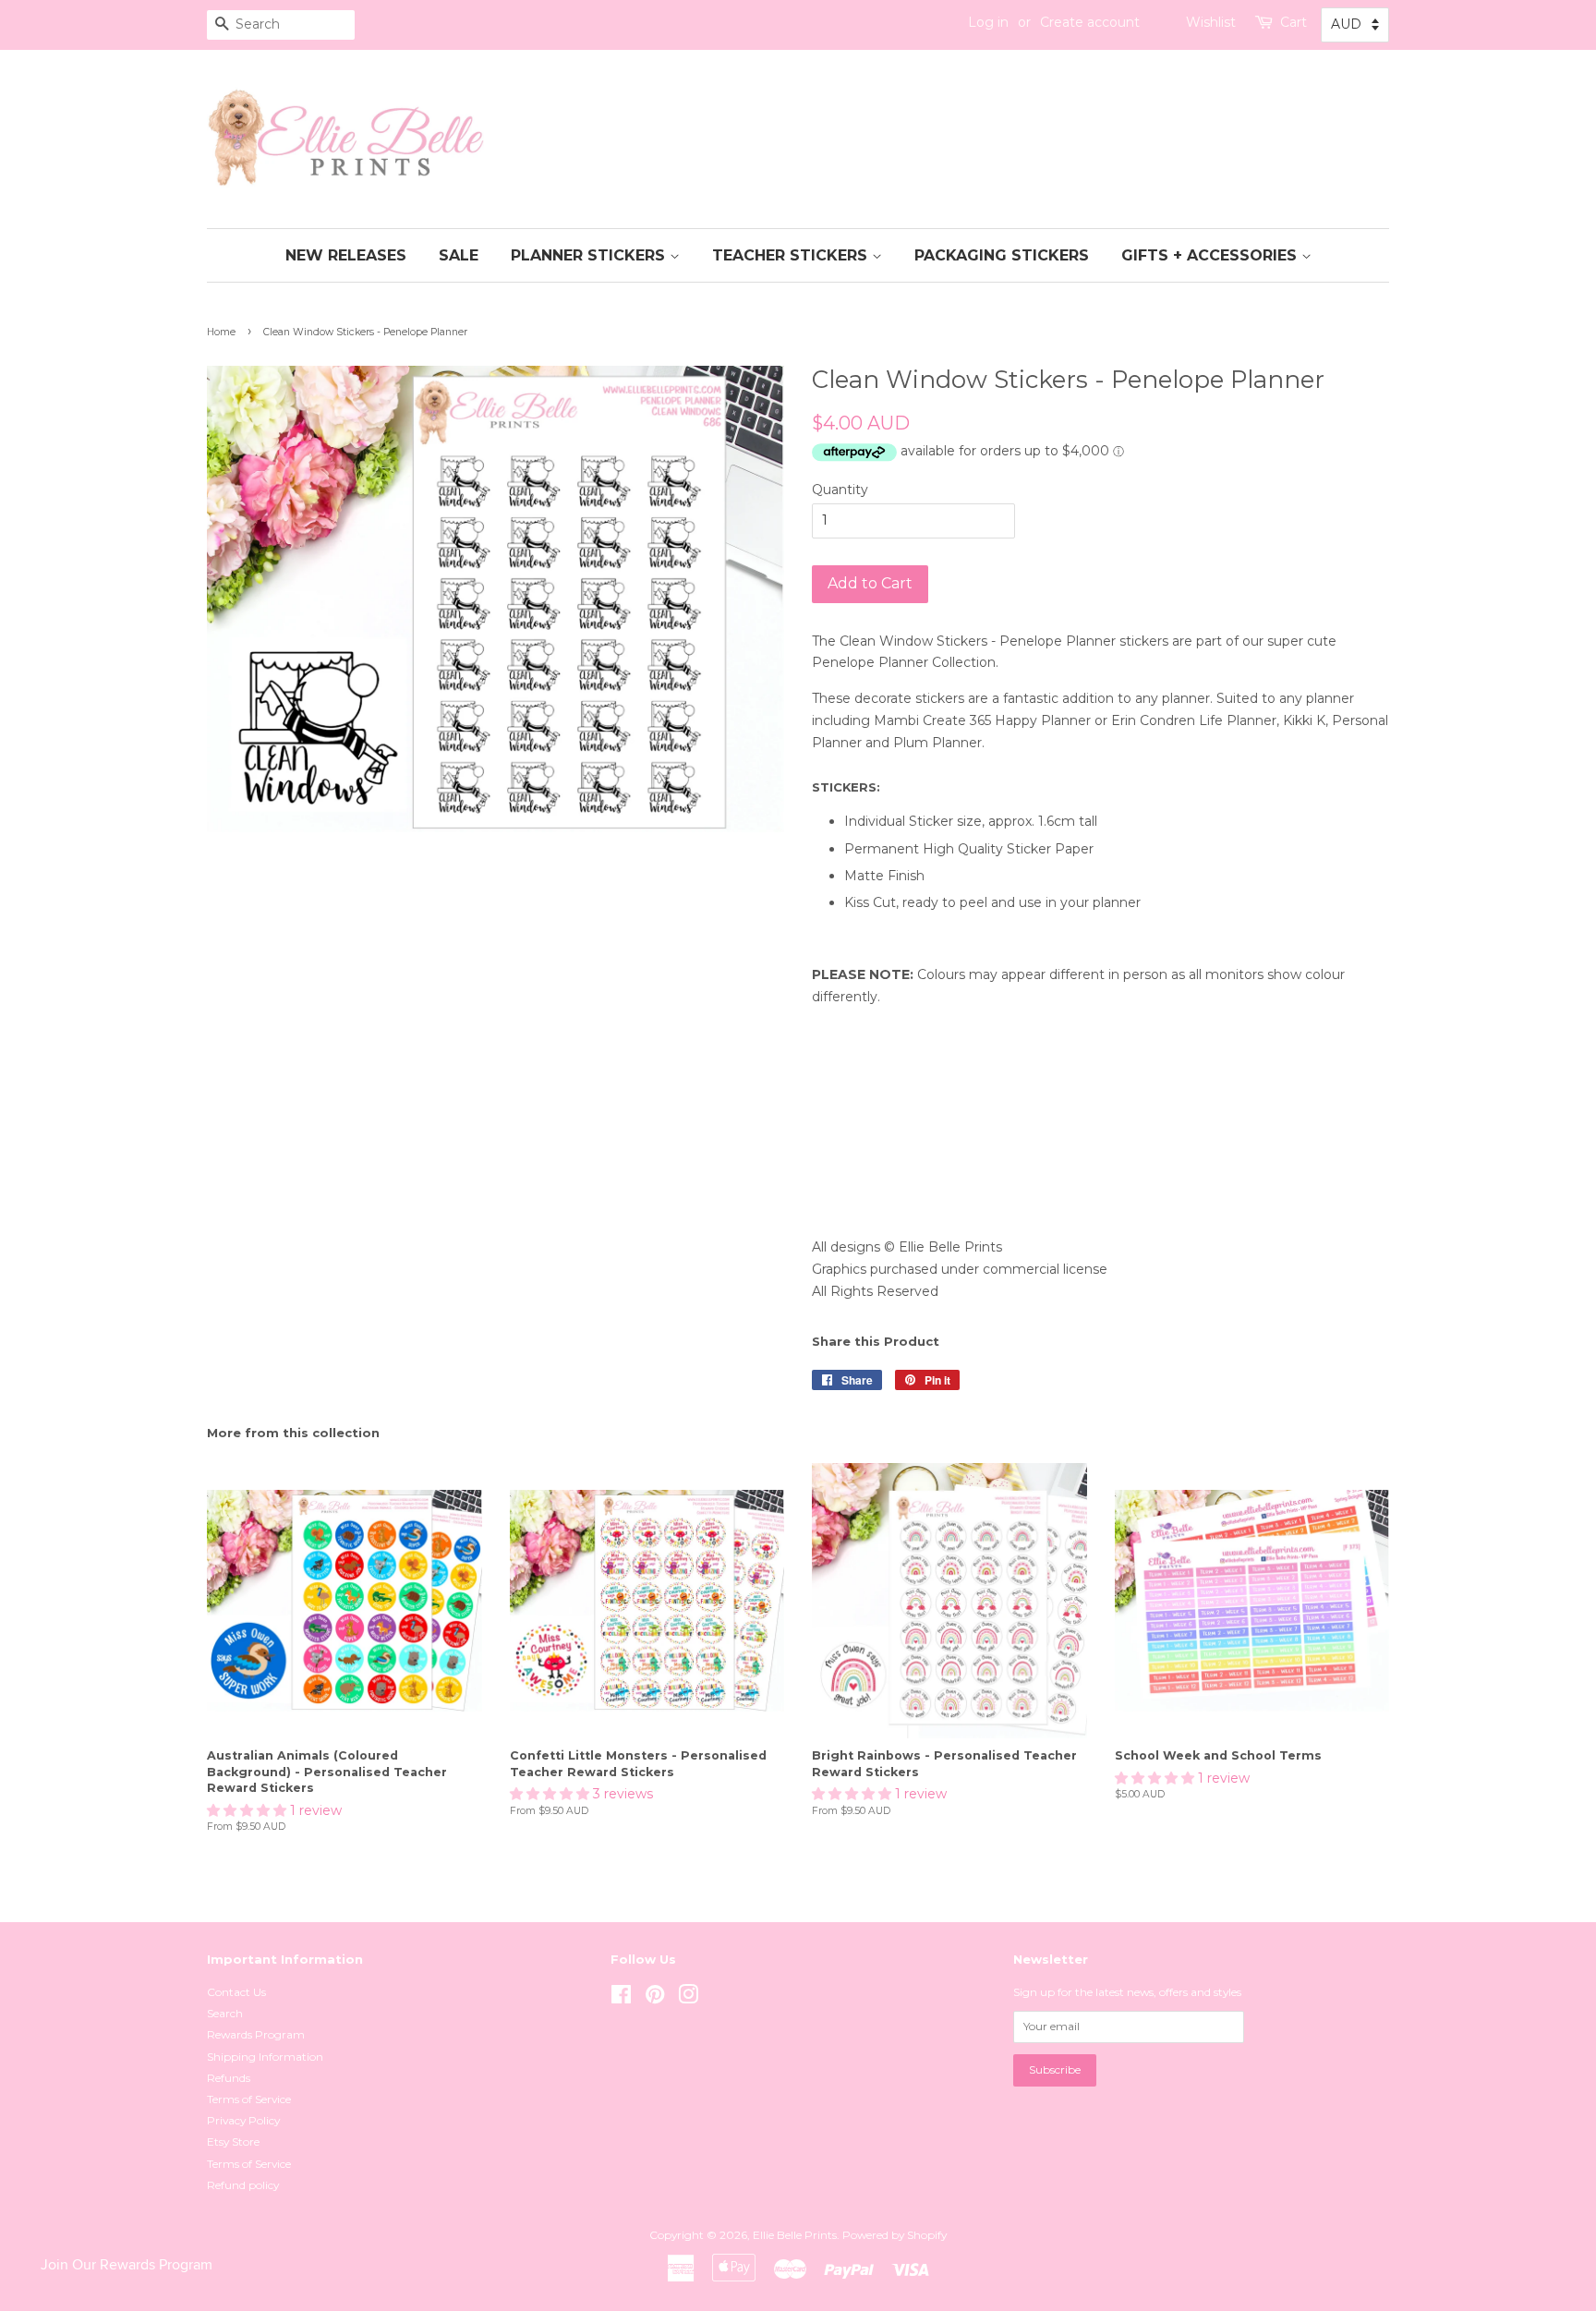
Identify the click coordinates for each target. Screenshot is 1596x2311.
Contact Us (236, 1992)
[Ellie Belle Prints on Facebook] (621, 1998)
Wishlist (1211, 22)
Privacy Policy (243, 2120)
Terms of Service (249, 2099)
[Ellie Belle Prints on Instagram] (688, 1998)
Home (221, 332)
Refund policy (243, 2185)
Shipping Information (265, 2057)
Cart (1294, 22)
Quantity (840, 490)
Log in (988, 22)
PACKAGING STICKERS (1002, 255)
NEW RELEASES (346, 255)
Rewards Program (256, 2034)
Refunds (229, 2078)
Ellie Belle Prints (795, 2235)
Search (225, 2013)
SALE (459, 255)
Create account (1090, 22)
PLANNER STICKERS (590, 255)
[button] (248, 1810)
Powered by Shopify (895, 2235)
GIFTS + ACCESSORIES (1211, 255)
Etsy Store (233, 2142)
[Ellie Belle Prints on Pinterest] (655, 1998)
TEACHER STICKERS (792, 255)
